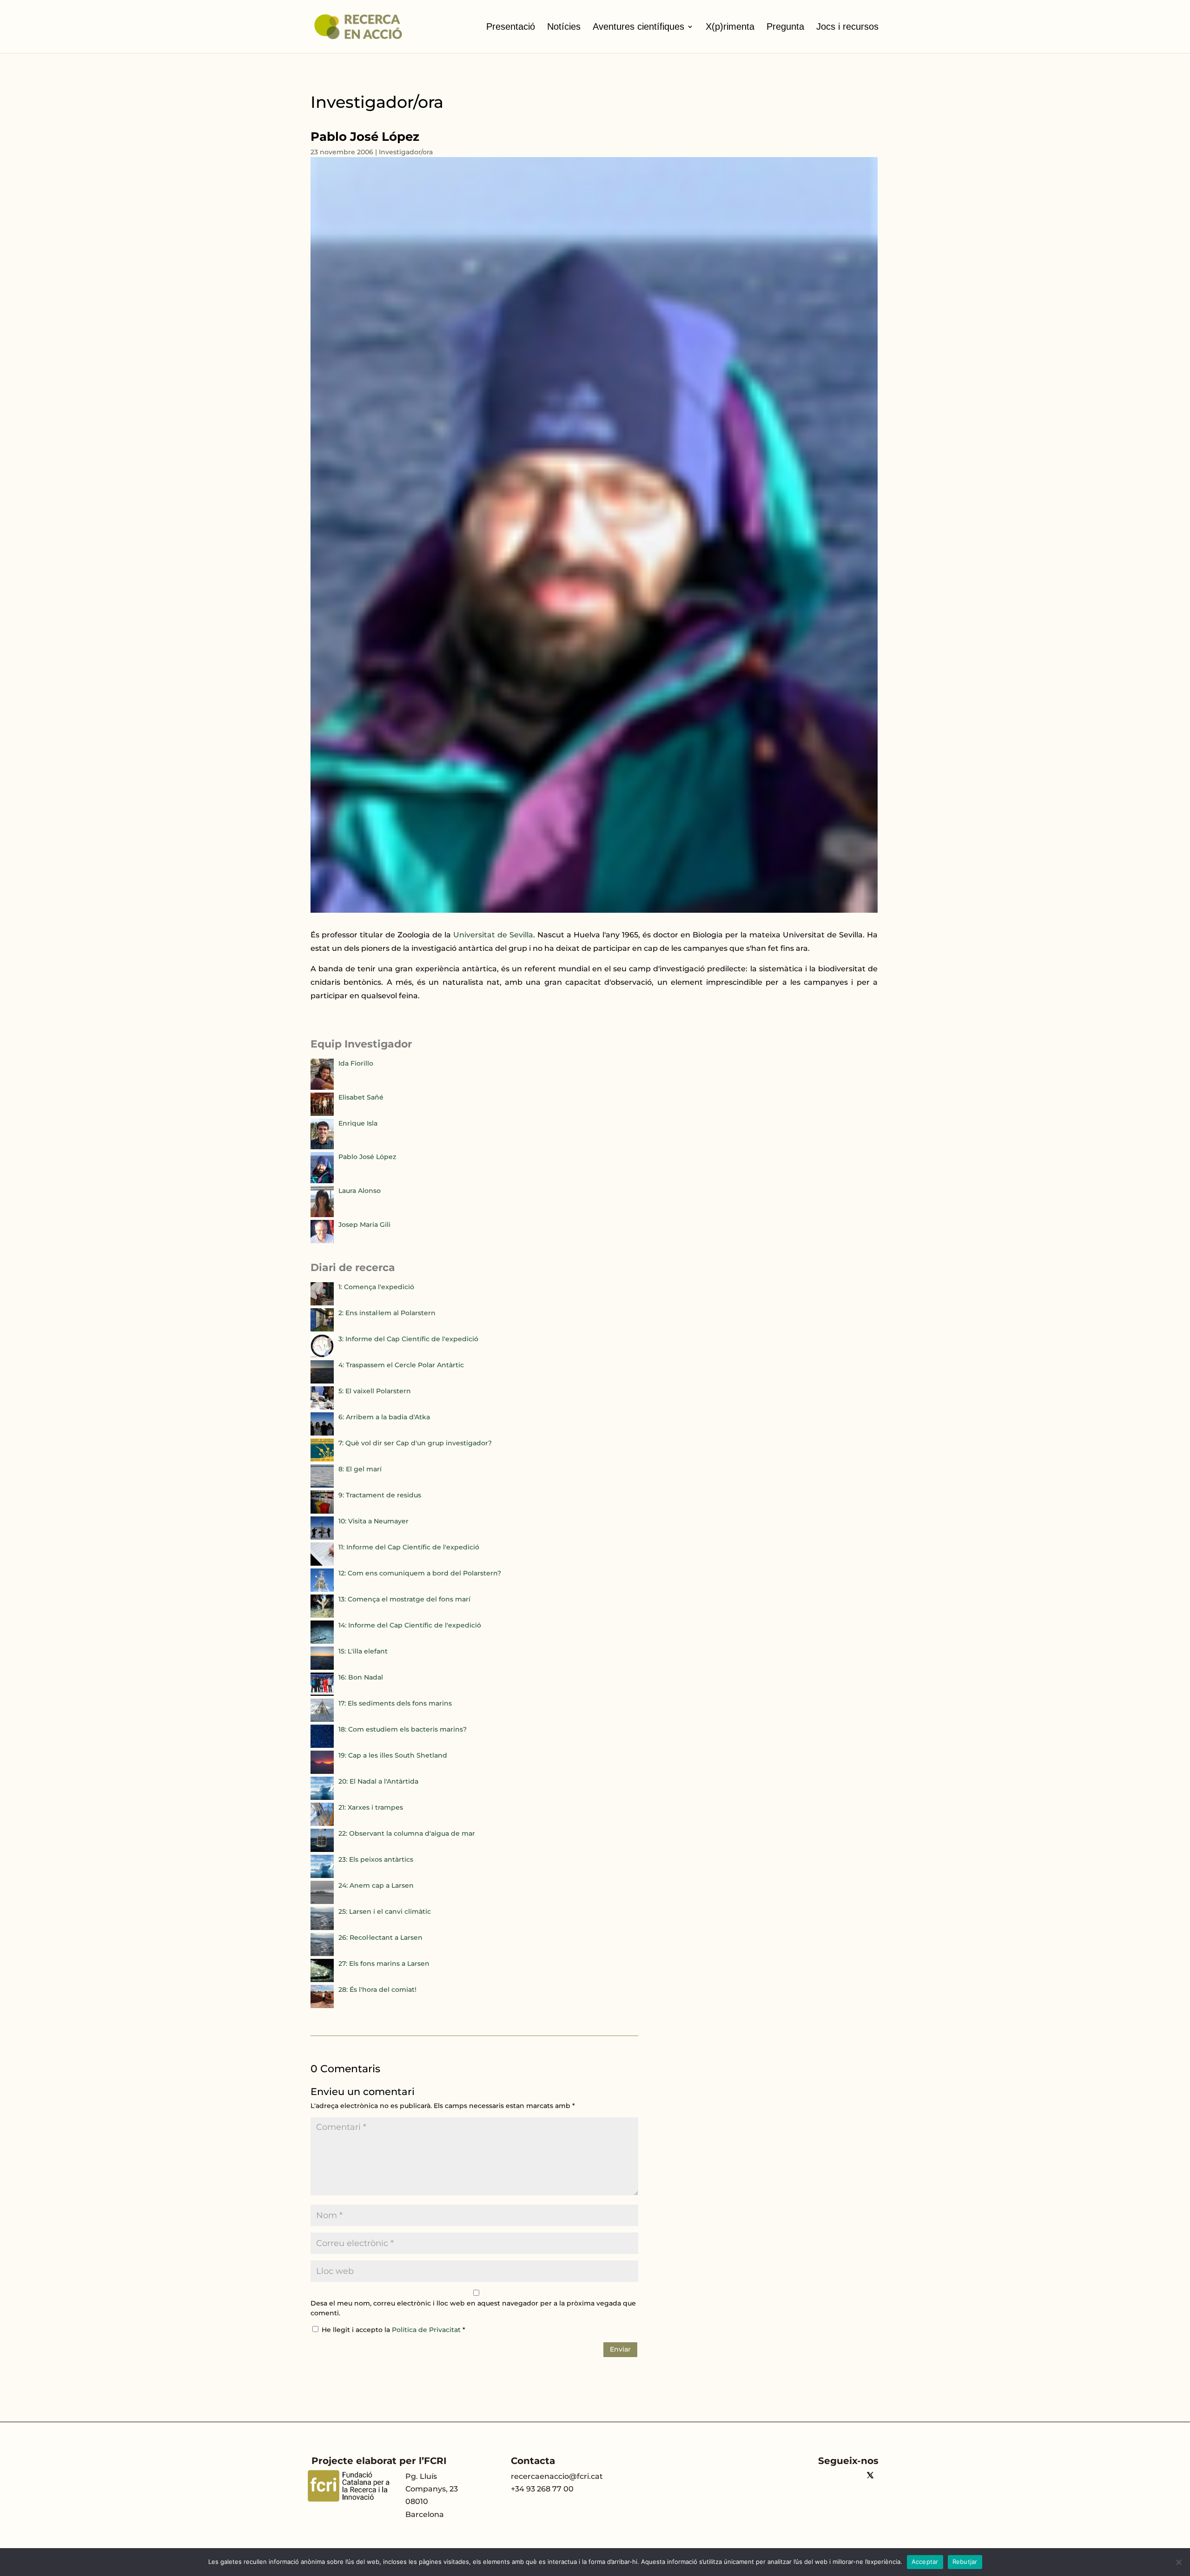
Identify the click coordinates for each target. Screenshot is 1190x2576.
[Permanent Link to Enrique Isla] (322, 1147)
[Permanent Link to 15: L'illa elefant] (322, 1667)
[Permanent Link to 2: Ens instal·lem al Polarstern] (322, 1329)
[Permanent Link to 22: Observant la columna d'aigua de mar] (322, 1850)
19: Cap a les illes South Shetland (393, 1755)
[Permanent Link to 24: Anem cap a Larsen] (322, 1902)
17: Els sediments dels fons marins (395, 1703)
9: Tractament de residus (380, 1495)
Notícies (564, 26)
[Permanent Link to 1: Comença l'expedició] (322, 1303)
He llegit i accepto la (393, 2330)
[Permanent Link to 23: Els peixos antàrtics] (322, 1876)
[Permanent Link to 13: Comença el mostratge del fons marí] (322, 1615)
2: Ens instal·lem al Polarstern (387, 1313)
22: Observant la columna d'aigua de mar (407, 1833)
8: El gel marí (360, 1469)
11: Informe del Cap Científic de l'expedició (409, 1547)
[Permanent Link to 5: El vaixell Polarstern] (322, 1407)
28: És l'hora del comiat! (377, 1990)
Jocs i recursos (847, 26)
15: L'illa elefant (363, 1651)
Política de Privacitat (427, 2330)
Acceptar (925, 2562)
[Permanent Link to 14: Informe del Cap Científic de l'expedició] (322, 1641)
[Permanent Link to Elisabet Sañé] (322, 1113)
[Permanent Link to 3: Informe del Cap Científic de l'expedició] (322, 1355)
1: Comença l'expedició (376, 1287)
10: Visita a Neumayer (374, 1521)
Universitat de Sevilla (493, 935)
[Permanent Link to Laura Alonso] (322, 1215)
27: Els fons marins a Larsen (384, 1963)
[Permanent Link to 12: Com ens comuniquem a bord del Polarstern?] (322, 1589)
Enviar (620, 2349)
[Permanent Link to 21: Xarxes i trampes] (322, 1824)
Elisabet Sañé (361, 1097)
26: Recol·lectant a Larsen (380, 1937)
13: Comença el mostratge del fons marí (404, 1599)
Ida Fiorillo (356, 1063)
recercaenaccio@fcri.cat (557, 2476)
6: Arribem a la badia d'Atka (384, 1417)
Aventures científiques (638, 26)
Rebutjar (965, 2562)
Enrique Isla (358, 1123)
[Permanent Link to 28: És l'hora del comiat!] (322, 2006)
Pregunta (785, 26)
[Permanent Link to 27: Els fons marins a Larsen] (322, 1980)
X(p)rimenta (730, 26)
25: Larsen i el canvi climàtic (385, 1911)
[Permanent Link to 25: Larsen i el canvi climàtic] (322, 1928)
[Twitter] (870, 2476)
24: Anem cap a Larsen (376, 1885)
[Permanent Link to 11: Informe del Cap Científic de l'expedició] (322, 1563)
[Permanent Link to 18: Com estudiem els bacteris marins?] (322, 1746)
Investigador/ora (406, 152)
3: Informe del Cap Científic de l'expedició (408, 1339)
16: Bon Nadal (361, 1677)
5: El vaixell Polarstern (375, 1391)
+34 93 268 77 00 (542, 2489)
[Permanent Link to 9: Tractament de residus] (322, 1511)
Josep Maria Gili (364, 1225)
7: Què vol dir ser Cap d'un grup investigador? (415, 1443)
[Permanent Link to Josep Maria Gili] (322, 1241)
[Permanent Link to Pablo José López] (322, 1181)
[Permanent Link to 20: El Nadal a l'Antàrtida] (322, 1798)
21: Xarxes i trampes (371, 1807)
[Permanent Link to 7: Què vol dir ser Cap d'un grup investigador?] (322, 1459)
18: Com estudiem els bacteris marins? (403, 1729)
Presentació (511, 26)
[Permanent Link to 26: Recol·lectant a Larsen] (322, 1954)
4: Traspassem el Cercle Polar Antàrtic (401, 1365)
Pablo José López (367, 1157)
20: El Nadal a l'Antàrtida (378, 1781)
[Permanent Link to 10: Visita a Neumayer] (322, 1537)
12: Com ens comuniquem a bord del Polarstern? (420, 1573)
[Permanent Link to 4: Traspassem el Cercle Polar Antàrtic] (322, 1381)
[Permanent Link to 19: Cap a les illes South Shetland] (322, 1772)
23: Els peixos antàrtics (376, 1859)
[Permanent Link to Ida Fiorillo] (322, 1087)
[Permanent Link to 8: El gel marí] (322, 1485)
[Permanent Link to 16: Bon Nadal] (322, 1693)
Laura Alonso (360, 1191)
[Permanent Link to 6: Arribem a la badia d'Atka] (322, 1433)
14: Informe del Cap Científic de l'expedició (410, 1625)
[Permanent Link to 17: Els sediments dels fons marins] (322, 1720)
